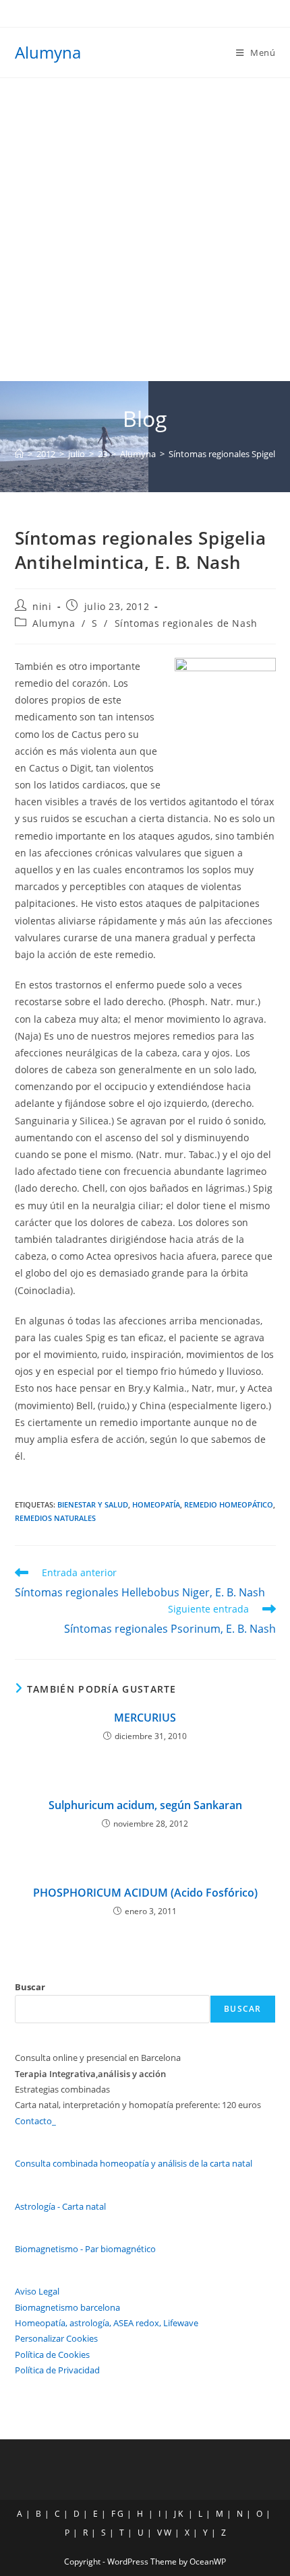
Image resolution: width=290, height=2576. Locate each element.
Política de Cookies (52, 2354)
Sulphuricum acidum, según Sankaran (145, 1805)
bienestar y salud (93, 1504)
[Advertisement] (145, 230)
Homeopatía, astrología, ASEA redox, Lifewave (107, 2323)
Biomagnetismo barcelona (67, 2307)
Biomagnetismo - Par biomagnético (85, 2249)
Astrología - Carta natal (60, 2206)
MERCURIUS (145, 1718)
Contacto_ (35, 2121)
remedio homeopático (229, 1504)
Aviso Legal (37, 2291)
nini (42, 606)
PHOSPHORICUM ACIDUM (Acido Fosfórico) (145, 1893)
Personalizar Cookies (56, 2338)
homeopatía (156, 1504)
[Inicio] (19, 454)
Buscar (30, 1987)
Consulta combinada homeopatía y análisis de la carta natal (134, 2163)
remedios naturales (55, 1518)
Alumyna (48, 52)
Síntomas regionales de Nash (186, 623)
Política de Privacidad (57, 2370)
